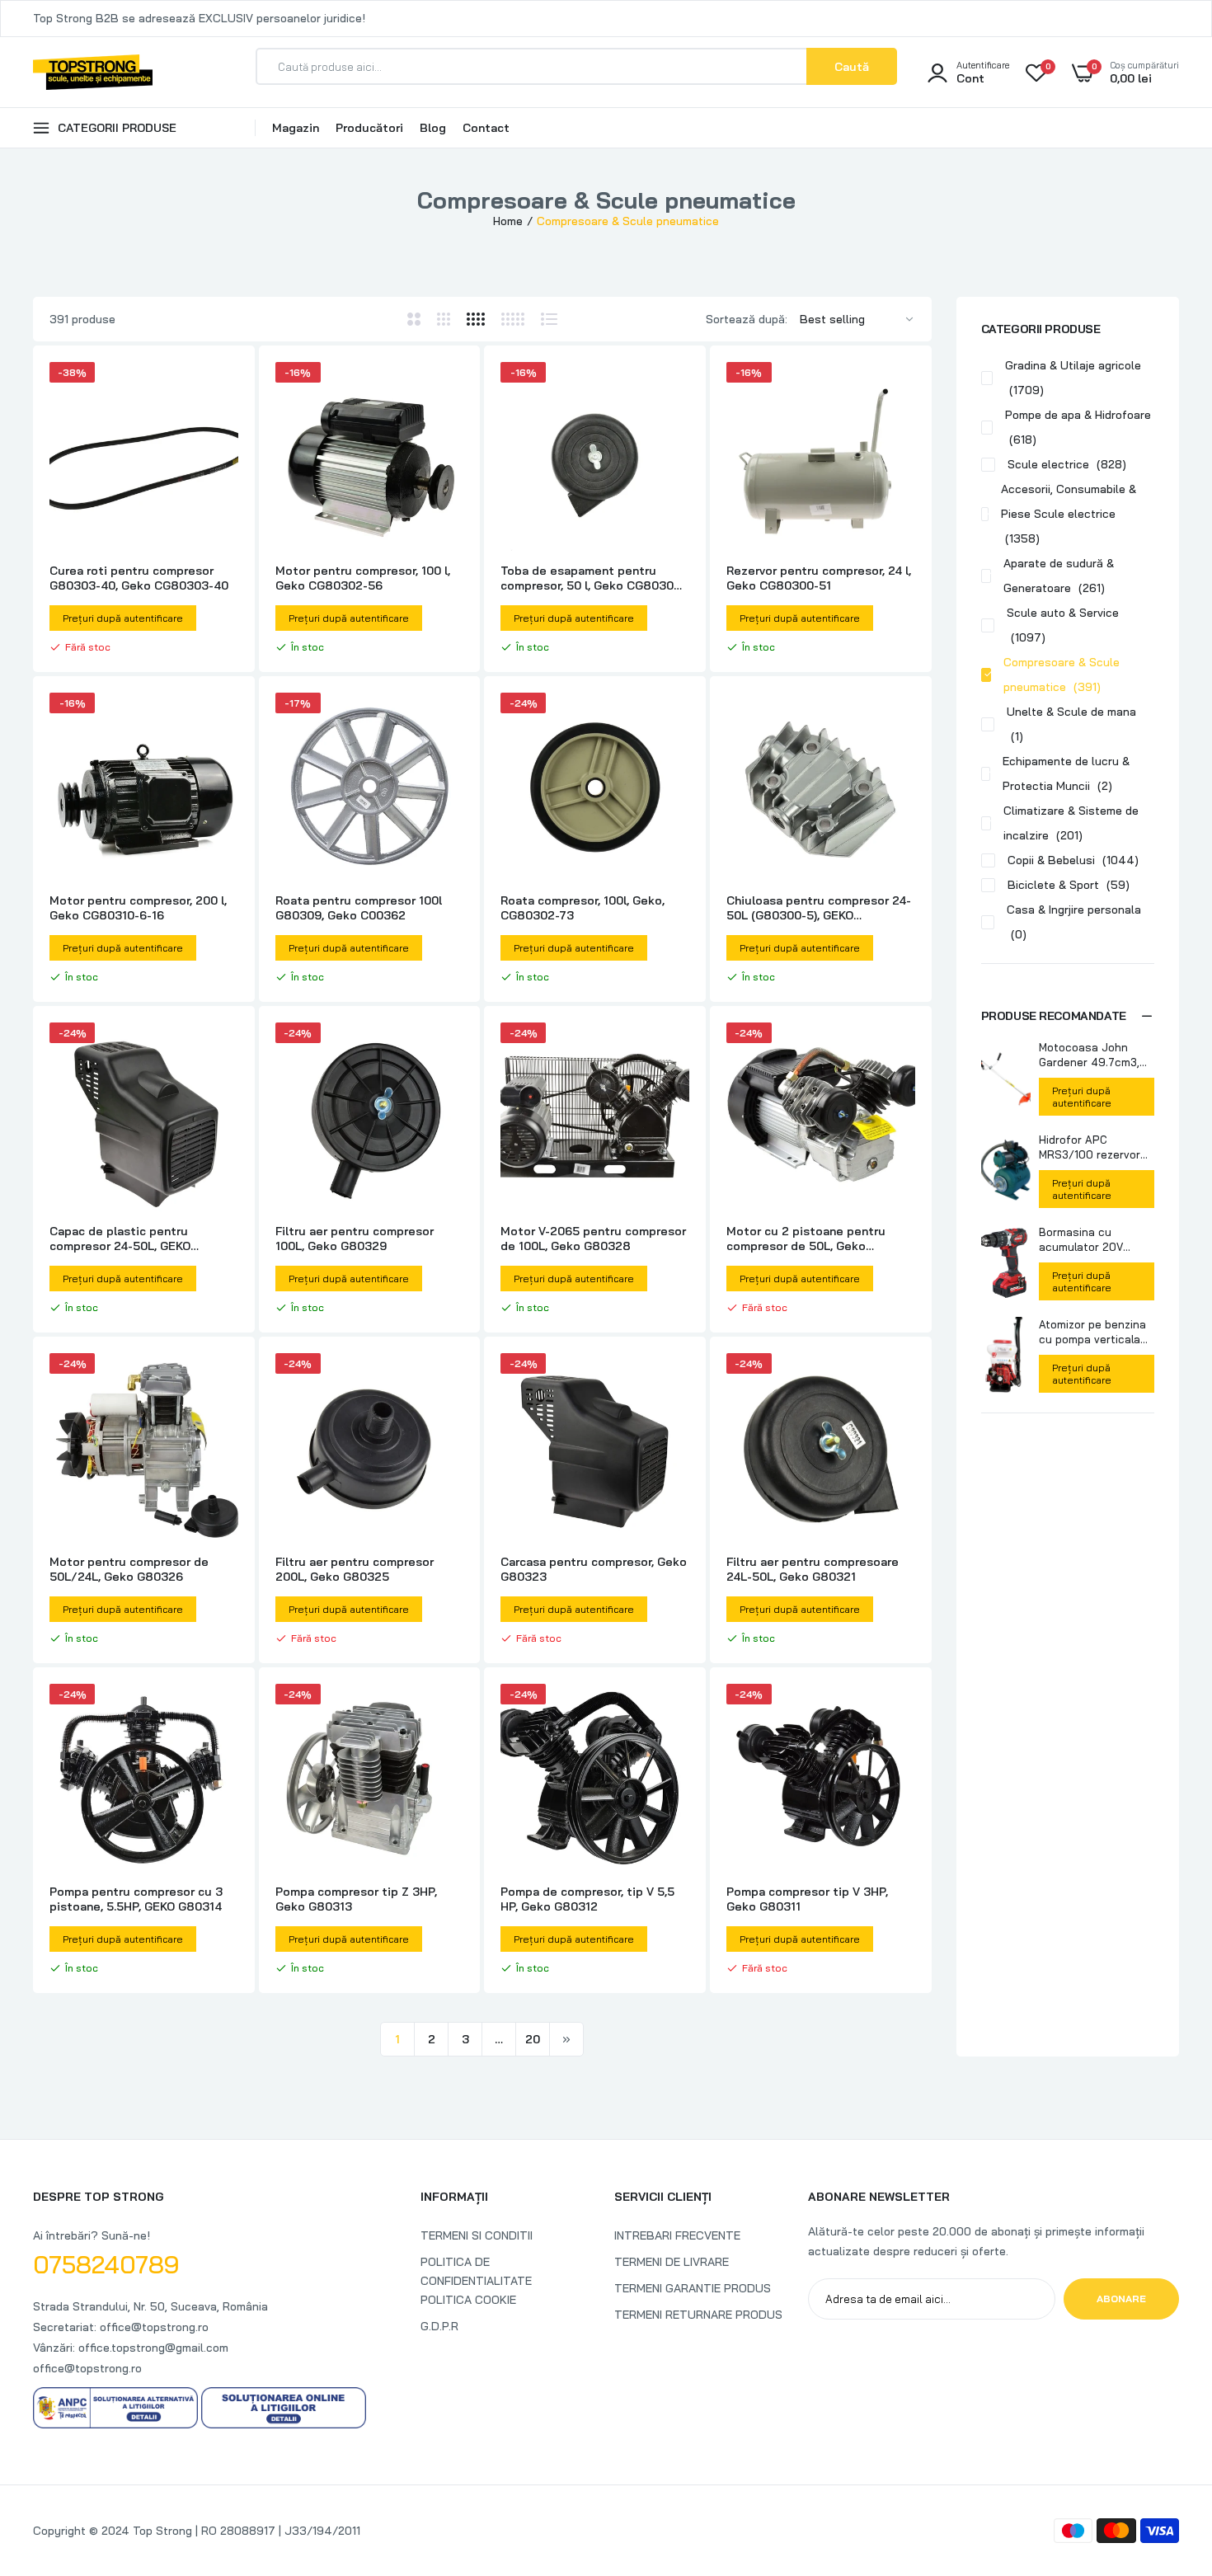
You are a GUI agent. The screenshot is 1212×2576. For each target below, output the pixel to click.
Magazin (296, 128)
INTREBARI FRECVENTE (677, 2235)
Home (508, 221)
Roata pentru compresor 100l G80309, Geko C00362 (359, 908)
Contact (486, 128)
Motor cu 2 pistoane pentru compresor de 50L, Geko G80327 (806, 1239)
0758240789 (106, 2264)
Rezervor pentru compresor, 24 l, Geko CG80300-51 (819, 578)
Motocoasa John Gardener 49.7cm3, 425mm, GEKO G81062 (1089, 1055)
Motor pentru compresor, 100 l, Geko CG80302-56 (363, 578)
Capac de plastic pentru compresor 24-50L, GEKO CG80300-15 (120, 1239)
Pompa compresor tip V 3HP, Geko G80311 (807, 1899)
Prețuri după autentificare (1082, 1097)
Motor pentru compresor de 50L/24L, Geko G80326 (129, 1569)
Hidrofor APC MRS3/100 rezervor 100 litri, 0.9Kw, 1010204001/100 (1090, 1147)
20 (533, 2039)
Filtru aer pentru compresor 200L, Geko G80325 (355, 1569)
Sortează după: (747, 319)
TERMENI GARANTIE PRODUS (693, 2288)
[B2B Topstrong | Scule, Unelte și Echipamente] (93, 72)
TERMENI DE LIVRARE (672, 2262)
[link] (223, 389)
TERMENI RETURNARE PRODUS (698, 2315)
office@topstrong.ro (87, 2368)
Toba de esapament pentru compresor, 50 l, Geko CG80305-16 (593, 578)
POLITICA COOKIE (468, 2300)
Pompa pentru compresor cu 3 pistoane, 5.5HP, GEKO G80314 (136, 1899)
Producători (369, 128)
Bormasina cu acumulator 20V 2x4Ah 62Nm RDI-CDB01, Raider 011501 (1094, 1240)
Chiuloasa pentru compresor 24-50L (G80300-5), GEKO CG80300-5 (819, 908)
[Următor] (566, 2039)
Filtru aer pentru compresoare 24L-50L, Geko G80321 (813, 1569)
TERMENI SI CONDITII (477, 2235)
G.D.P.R (439, 2326)
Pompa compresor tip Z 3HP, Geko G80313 (356, 1899)
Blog (433, 128)
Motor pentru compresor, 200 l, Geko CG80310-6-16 (138, 908)
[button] (1068, 1016)
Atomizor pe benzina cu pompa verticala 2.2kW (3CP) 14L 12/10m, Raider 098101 (1092, 1332)
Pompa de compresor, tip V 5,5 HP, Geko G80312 (587, 1899)
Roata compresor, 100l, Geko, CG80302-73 (583, 908)
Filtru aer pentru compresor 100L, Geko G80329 (355, 1239)
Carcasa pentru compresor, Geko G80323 (594, 1569)
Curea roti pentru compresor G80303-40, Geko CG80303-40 (139, 578)
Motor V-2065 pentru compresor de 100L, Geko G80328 (593, 1239)
